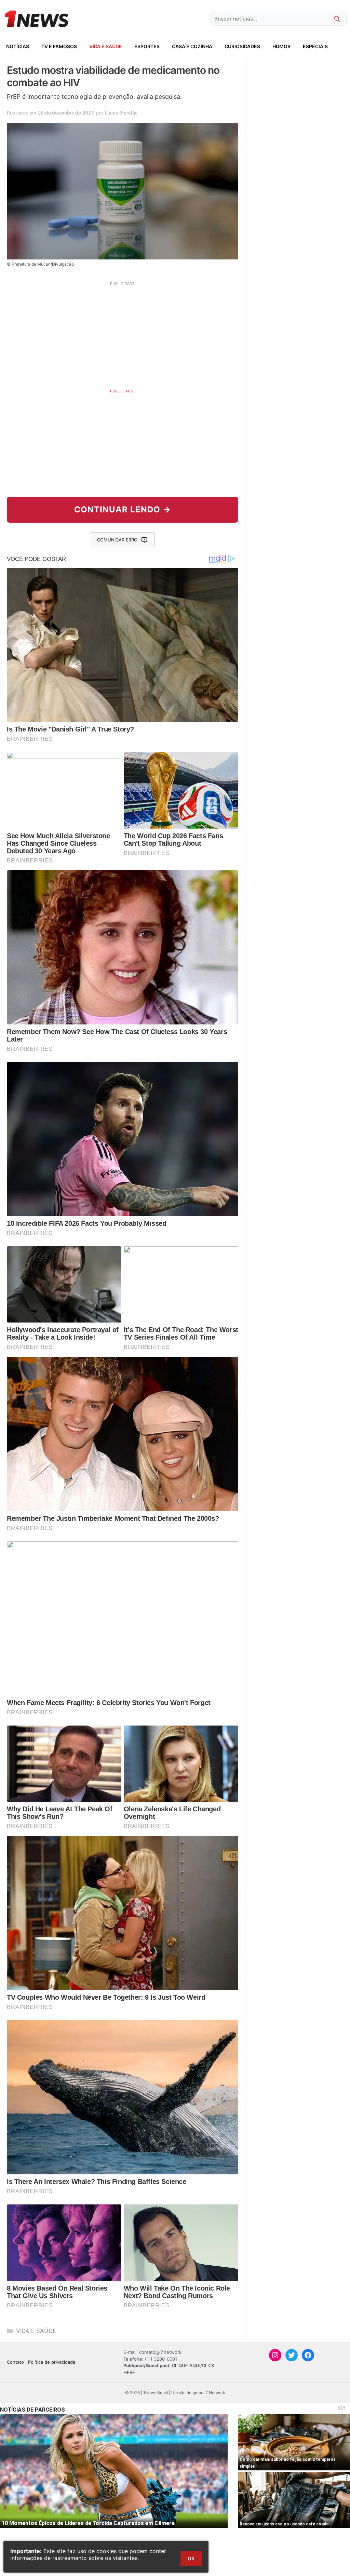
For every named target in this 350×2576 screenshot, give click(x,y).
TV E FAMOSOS (59, 46)
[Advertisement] (123, 334)
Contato (15, 2362)
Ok (191, 2558)
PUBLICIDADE (122, 391)
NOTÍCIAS (18, 46)
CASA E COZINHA (192, 46)
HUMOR (281, 46)
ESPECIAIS (315, 46)
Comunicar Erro (117, 540)
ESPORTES (147, 46)
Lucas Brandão (121, 113)
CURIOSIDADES (242, 46)
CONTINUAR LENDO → (123, 509)
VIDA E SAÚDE (106, 46)
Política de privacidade (52, 2362)
